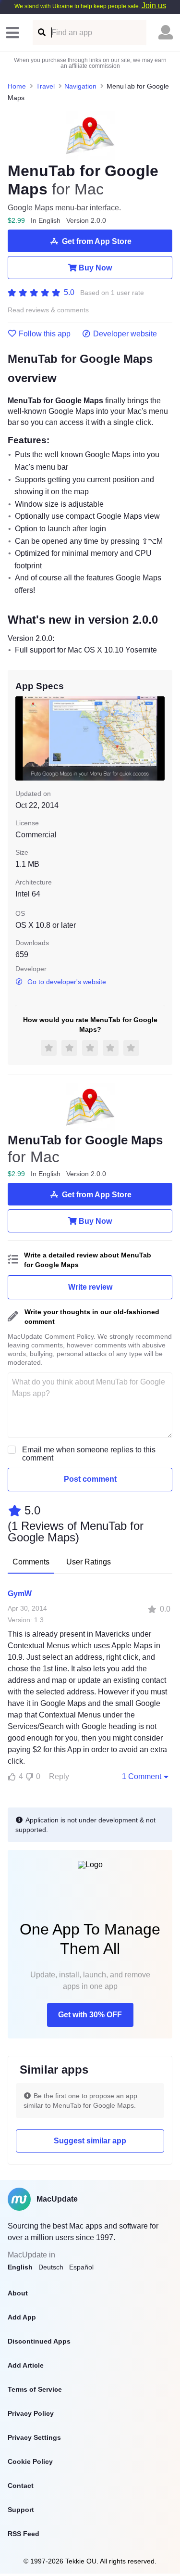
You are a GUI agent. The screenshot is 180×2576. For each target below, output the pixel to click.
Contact (21, 2486)
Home (17, 86)
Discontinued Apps (39, 2341)
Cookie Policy (30, 2461)
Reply (59, 1776)
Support (21, 2510)
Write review (90, 1287)
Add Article (26, 2365)
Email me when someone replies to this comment (89, 1454)
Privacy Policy (31, 2413)
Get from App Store (97, 241)
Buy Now (95, 268)
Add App (22, 2317)
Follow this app (45, 334)
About (18, 2293)
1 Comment (142, 1776)
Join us (154, 6)
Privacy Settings (34, 2437)
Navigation (80, 86)
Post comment (90, 1479)
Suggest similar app (90, 2141)
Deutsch (51, 2267)
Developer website (125, 334)
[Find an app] (41, 32)
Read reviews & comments (48, 310)
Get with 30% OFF (90, 2015)
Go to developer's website (67, 982)
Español (81, 2267)
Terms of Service (35, 2389)
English (20, 2267)
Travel (45, 86)
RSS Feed (24, 2534)
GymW (20, 1594)
